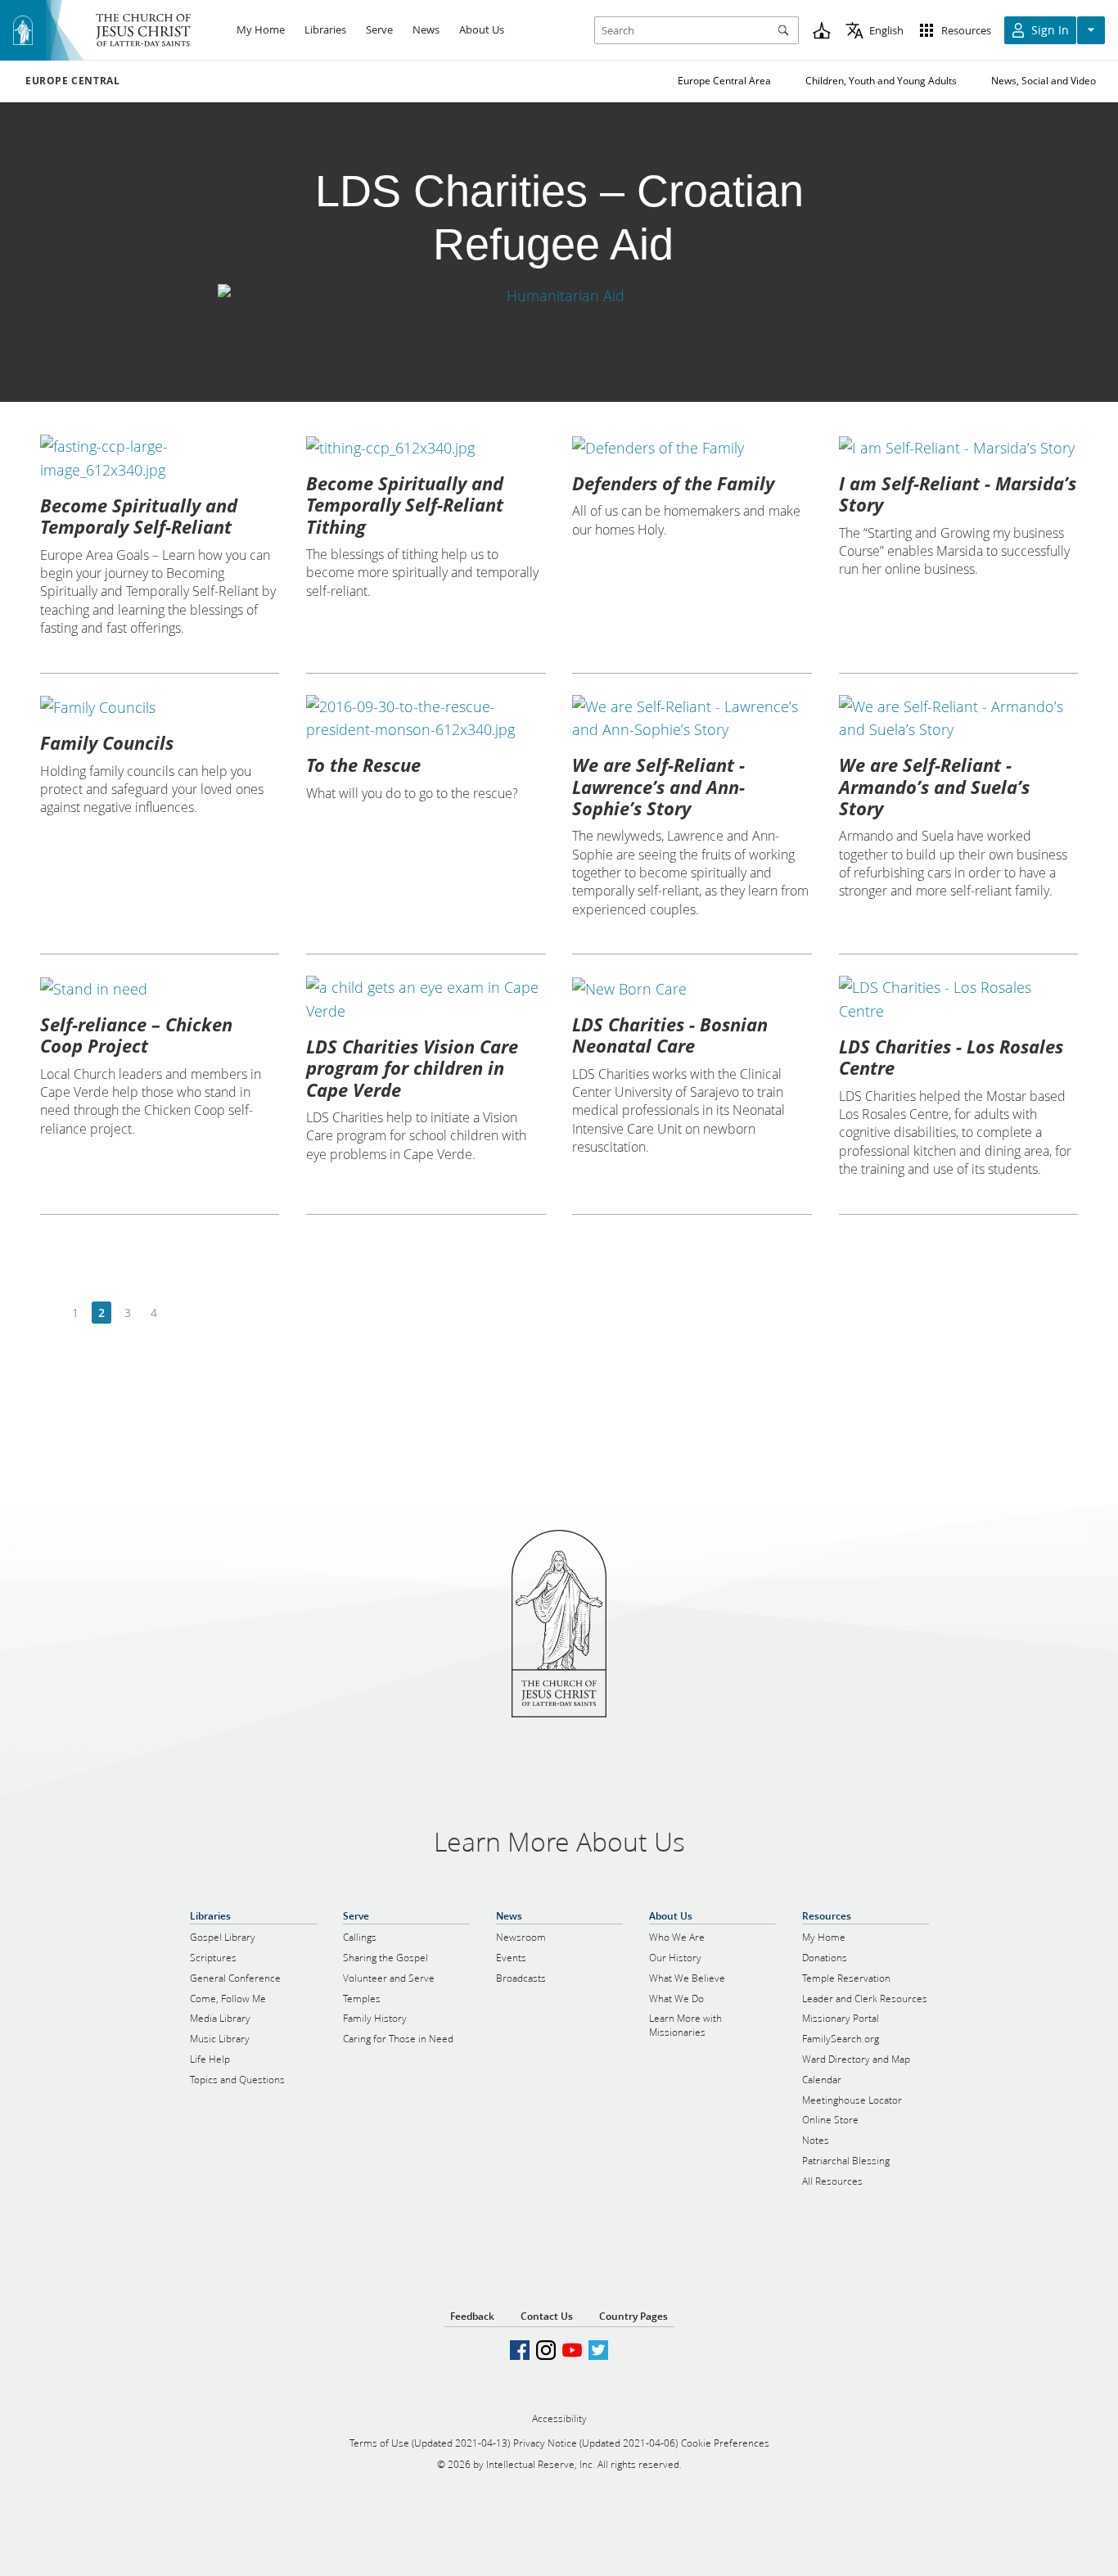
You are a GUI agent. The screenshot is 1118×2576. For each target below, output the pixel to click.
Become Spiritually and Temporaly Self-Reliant (139, 516)
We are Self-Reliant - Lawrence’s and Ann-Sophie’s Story (658, 786)
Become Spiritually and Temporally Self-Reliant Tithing (405, 505)
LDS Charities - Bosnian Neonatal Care (670, 1035)
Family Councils (107, 742)
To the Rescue (363, 765)
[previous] (50, 1313)
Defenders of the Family (673, 483)
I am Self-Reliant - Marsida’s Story (958, 494)
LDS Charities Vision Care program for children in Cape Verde (412, 1068)
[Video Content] (559, 296)
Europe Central (72, 81)
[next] (180, 1313)
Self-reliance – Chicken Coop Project (136, 1035)
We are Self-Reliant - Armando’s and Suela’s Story (934, 786)
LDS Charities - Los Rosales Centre (951, 1057)
